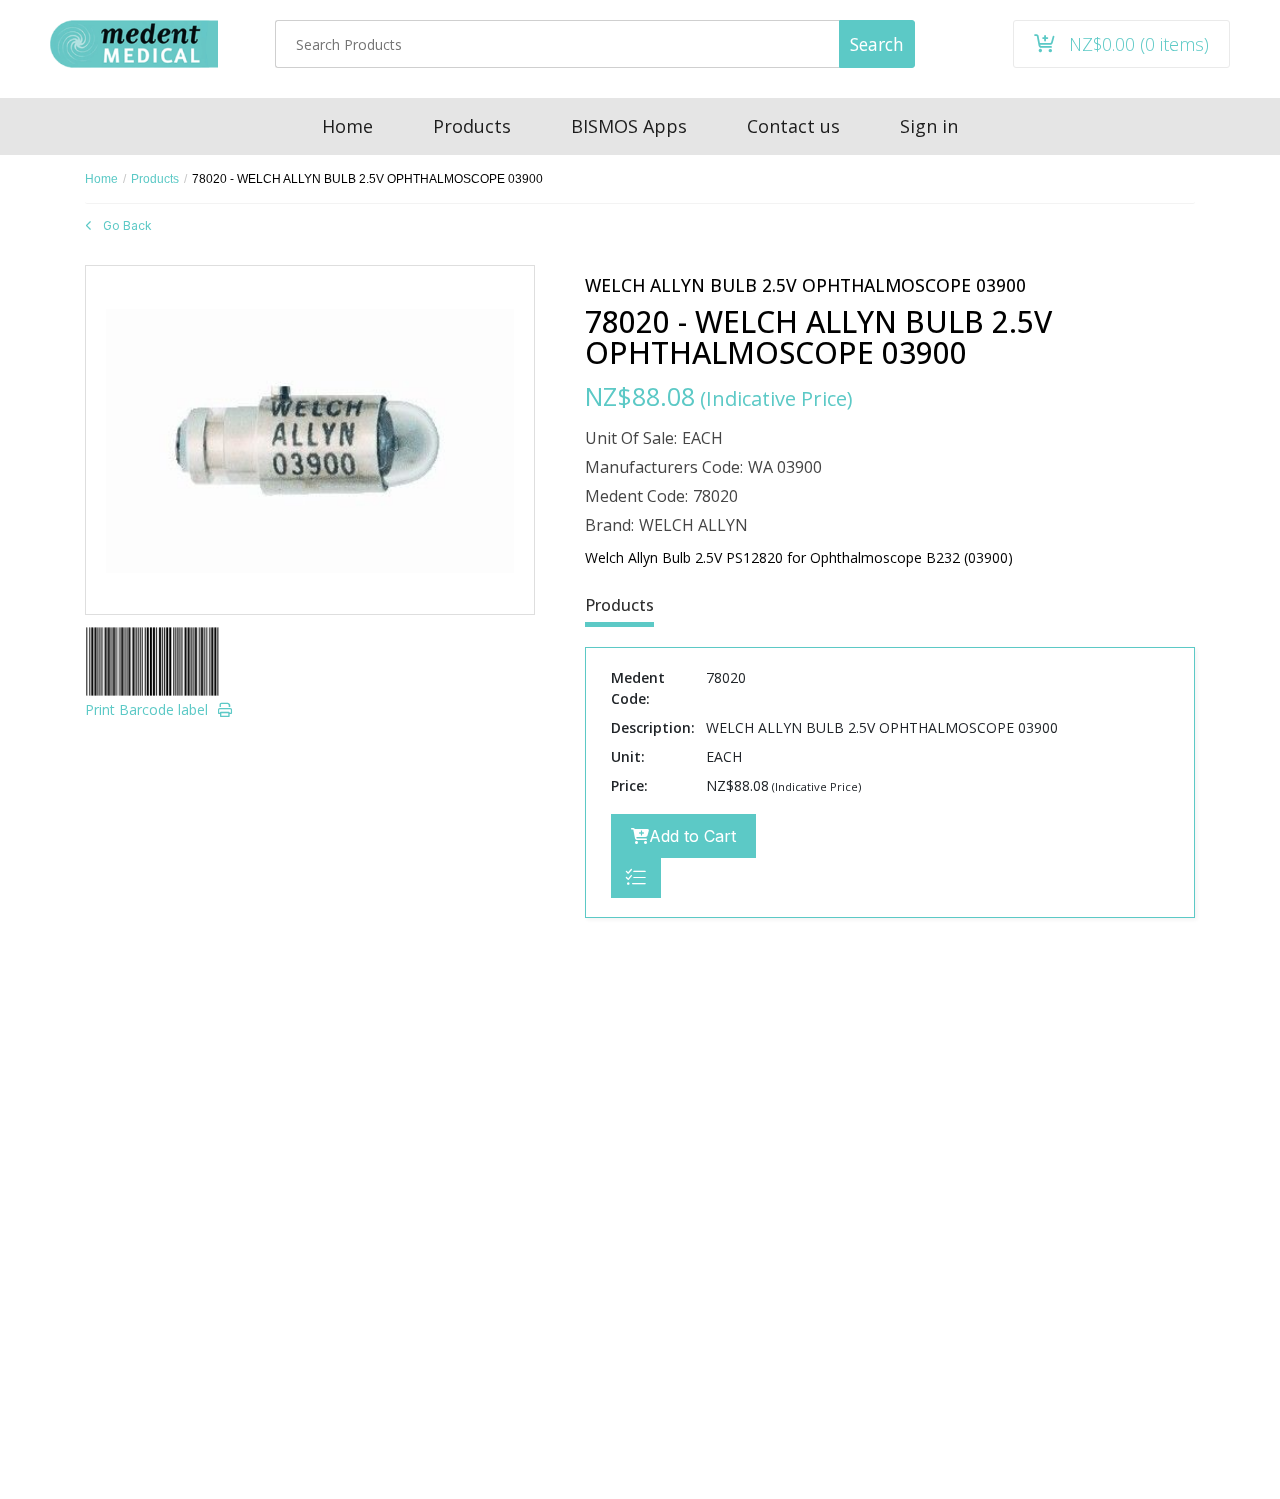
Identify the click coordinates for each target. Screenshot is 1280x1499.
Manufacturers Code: (664, 467)
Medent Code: (636, 496)
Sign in (929, 126)
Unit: (628, 756)
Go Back (127, 225)
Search (877, 44)
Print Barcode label (146, 709)
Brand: (609, 525)
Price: (629, 785)
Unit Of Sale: (631, 438)
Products (155, 179)
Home (101, 179)
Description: (653, 727)
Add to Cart (692, 836)
